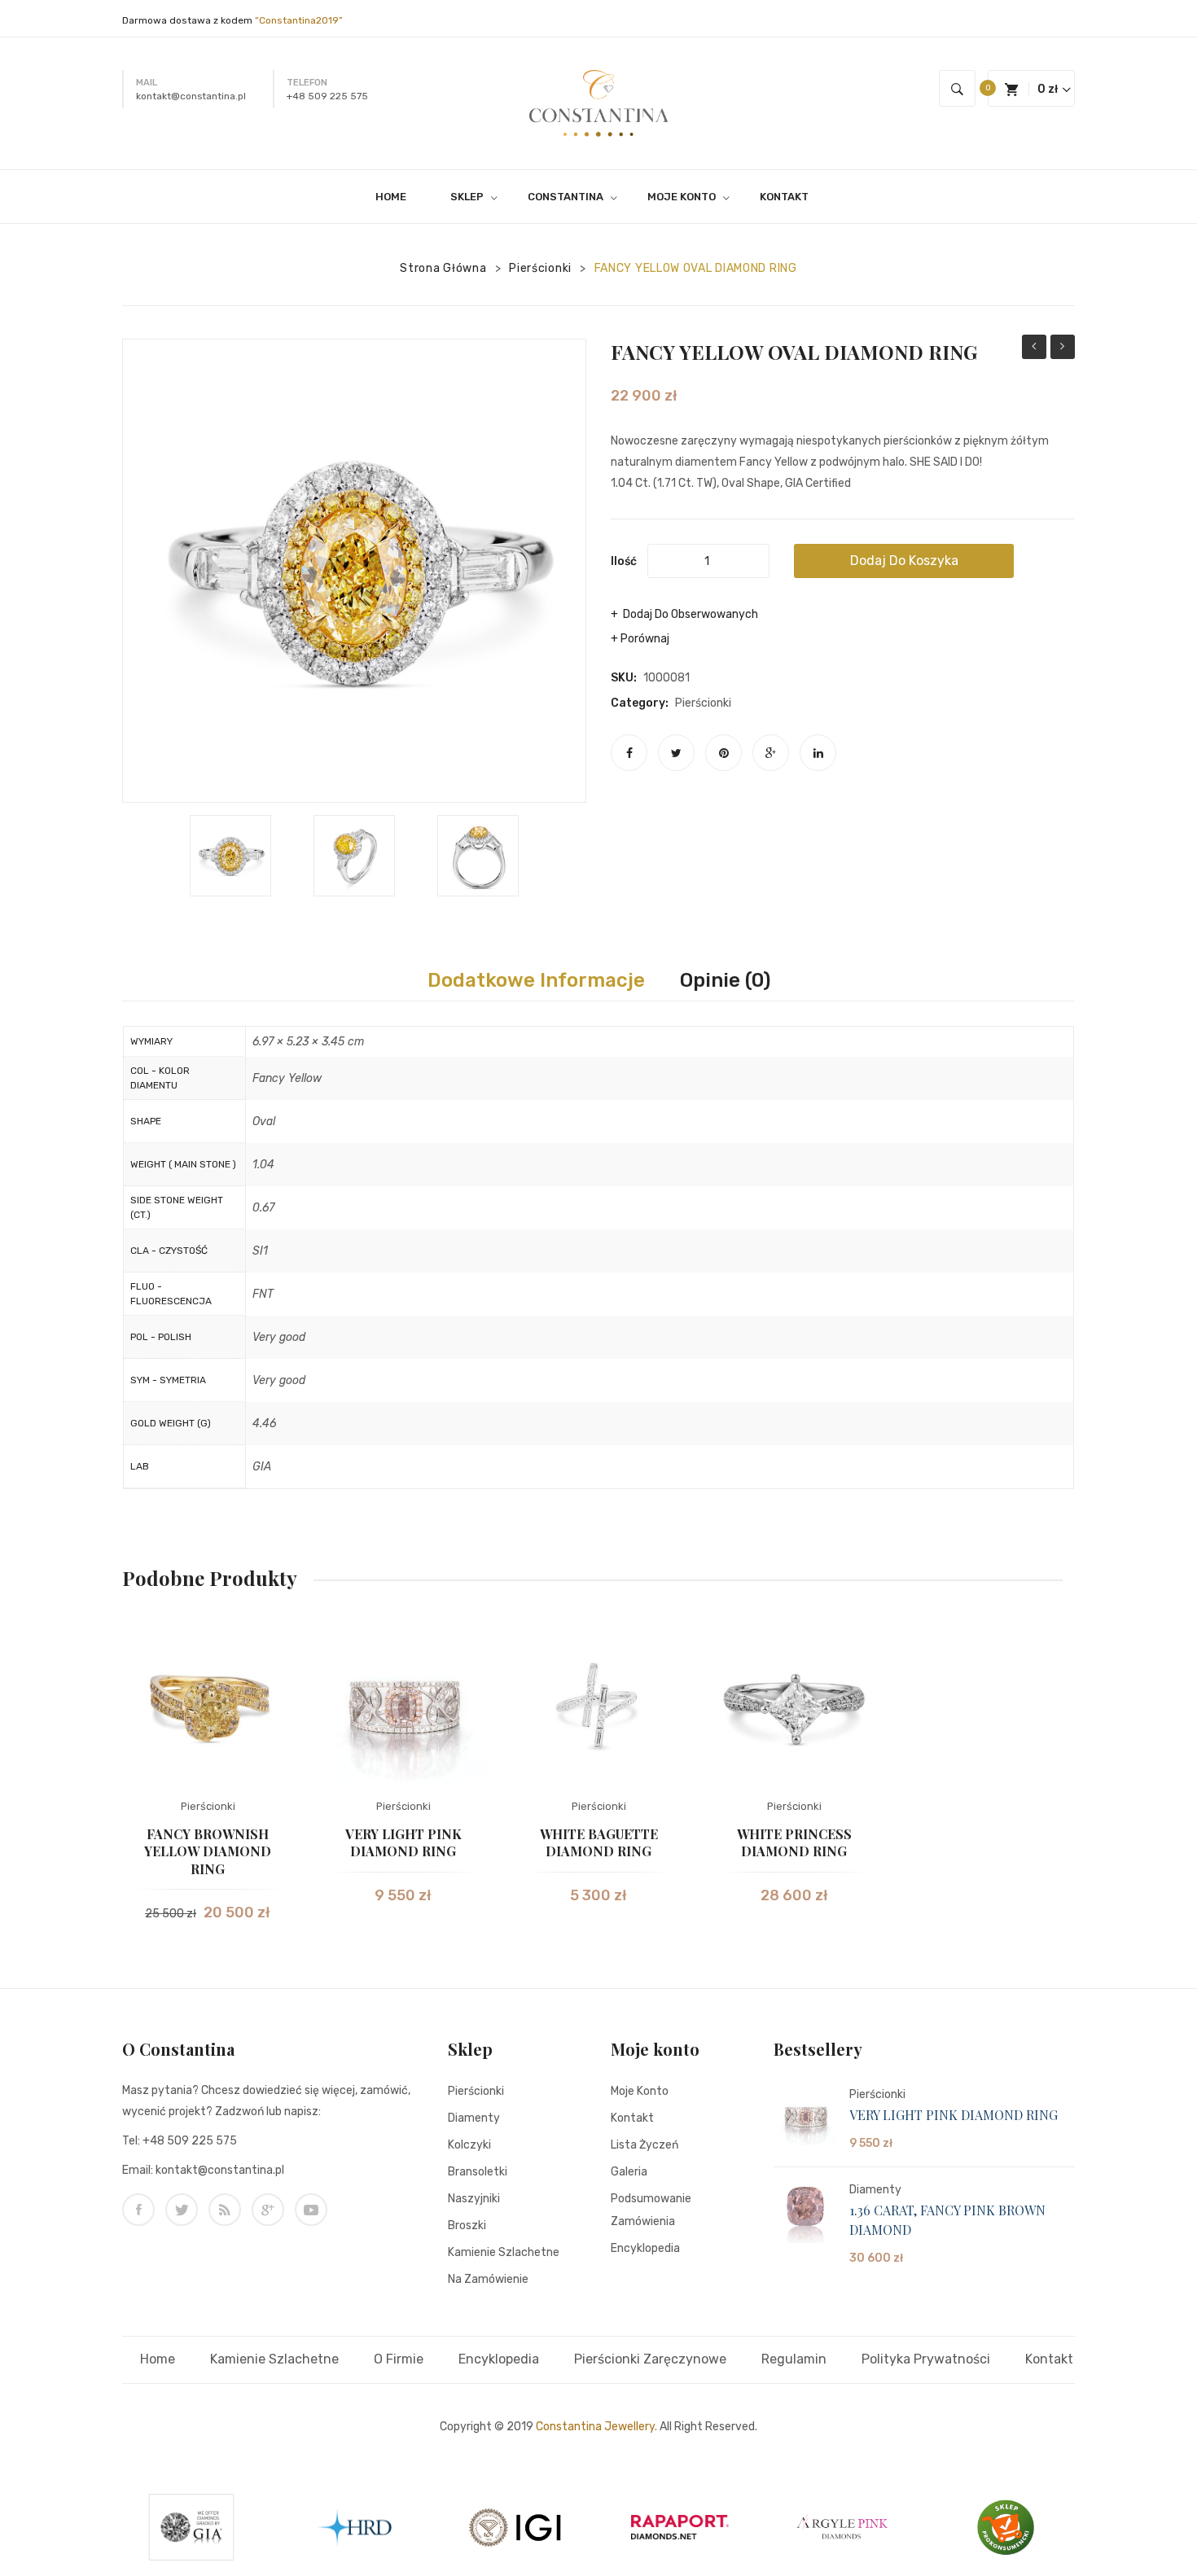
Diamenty (474, 2118)
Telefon (307, 83)
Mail (147, 83)
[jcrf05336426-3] (478, 856)
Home (158, 2359)
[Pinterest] (723, 753)
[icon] (138, 2210)
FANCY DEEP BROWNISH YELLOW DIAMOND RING (1034, 349)
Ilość (624, 561)
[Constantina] (598, 103)
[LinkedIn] (818, 753)
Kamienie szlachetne (274, 2359)
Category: (640, 703)
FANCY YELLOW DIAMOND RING (1063, 349)
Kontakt (632, 2118)
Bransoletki (478, 2172)
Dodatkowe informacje (536, 980)
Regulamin (794, 2359)
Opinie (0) (725, 980)
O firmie (399, 2359)
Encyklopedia (645, 2248)
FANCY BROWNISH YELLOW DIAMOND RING (208, 1851)
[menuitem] (398, 197)
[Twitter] (676, 753)
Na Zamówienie (488, 2279)
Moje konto (640, 2091)
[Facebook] (629, 753)
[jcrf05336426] (230, 856)
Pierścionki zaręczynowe (650, 2359)
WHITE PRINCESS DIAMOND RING (794, 1843)
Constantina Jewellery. (596, 2427)
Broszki (467, 2226)
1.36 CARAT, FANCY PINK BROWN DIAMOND (947, 2220)
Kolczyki (469, 2145)
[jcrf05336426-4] (354, 856)
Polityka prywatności (926, 2359)
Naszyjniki (474, 2199)
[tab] (536, 980)
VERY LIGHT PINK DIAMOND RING (403, 1843)
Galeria (629, 2172)
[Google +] (771, 753)
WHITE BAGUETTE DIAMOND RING (599, 1843)
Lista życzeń (645, 2145)
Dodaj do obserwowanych (689, 614)
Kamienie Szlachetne (504, 2252)
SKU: (624, 678)
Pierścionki (540, 268)
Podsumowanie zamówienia (651, 2210)
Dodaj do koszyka (904, 561)
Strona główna (443, 268)
